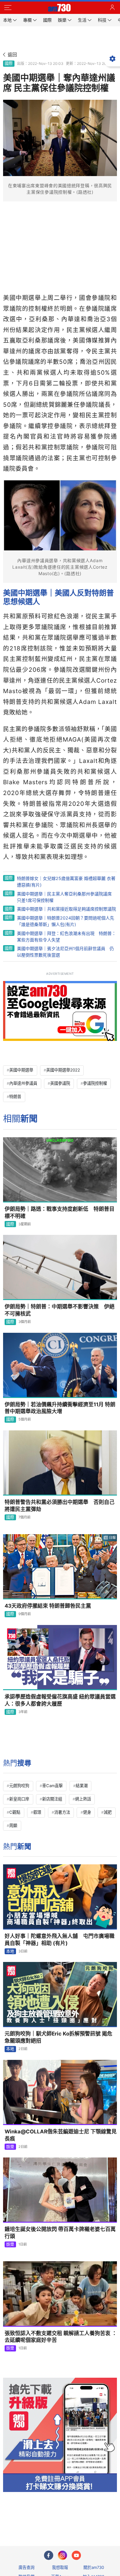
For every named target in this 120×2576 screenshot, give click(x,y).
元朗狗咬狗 (19, 1786)
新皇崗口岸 (19, 1799)
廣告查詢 (26, 2567)
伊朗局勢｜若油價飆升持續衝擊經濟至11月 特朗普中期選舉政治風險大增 (60, 1408)
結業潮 (82, 1786)
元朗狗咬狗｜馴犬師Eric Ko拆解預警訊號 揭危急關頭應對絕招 (58, 2037)
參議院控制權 (95, 1083)
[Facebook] (49, 2555)
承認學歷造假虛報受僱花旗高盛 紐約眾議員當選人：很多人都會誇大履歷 (60, 1700)
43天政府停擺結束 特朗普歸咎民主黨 (48, 1606)
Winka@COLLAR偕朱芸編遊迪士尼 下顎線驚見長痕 (61, 2135)
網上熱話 (83, 1799)
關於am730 (94, 2567)
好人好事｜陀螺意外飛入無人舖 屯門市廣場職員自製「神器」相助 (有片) (60, 1940)
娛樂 (10, 2147)
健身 (87, 1812)
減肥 (108, 1812)
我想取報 (60, 2567)
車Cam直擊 (52, 1786)
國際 (9, 63)
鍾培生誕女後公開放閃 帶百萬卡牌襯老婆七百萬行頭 (60, 2233)
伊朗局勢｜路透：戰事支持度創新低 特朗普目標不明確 (60, 1212)
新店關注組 (52, 1799)
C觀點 (15, 1812)
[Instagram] (62, 2555)
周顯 (13, 1825)
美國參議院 (60, 1083)
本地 (10, 1951)
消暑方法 (62, 1812)
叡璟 (37, 1812)
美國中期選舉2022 (63, 1070)
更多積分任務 (92, 2517)
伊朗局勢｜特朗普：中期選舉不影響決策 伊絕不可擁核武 (60, 1310)
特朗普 (15, 1096)
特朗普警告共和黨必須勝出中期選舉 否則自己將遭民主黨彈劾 (60, 1506)
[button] (8, 8)
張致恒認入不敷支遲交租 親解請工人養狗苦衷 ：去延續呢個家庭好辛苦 (61, 2337)
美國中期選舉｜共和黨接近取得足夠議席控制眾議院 (66, 909)
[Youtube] (76, 2555)
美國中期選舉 (21, 1070)
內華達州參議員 (23, 1083)
